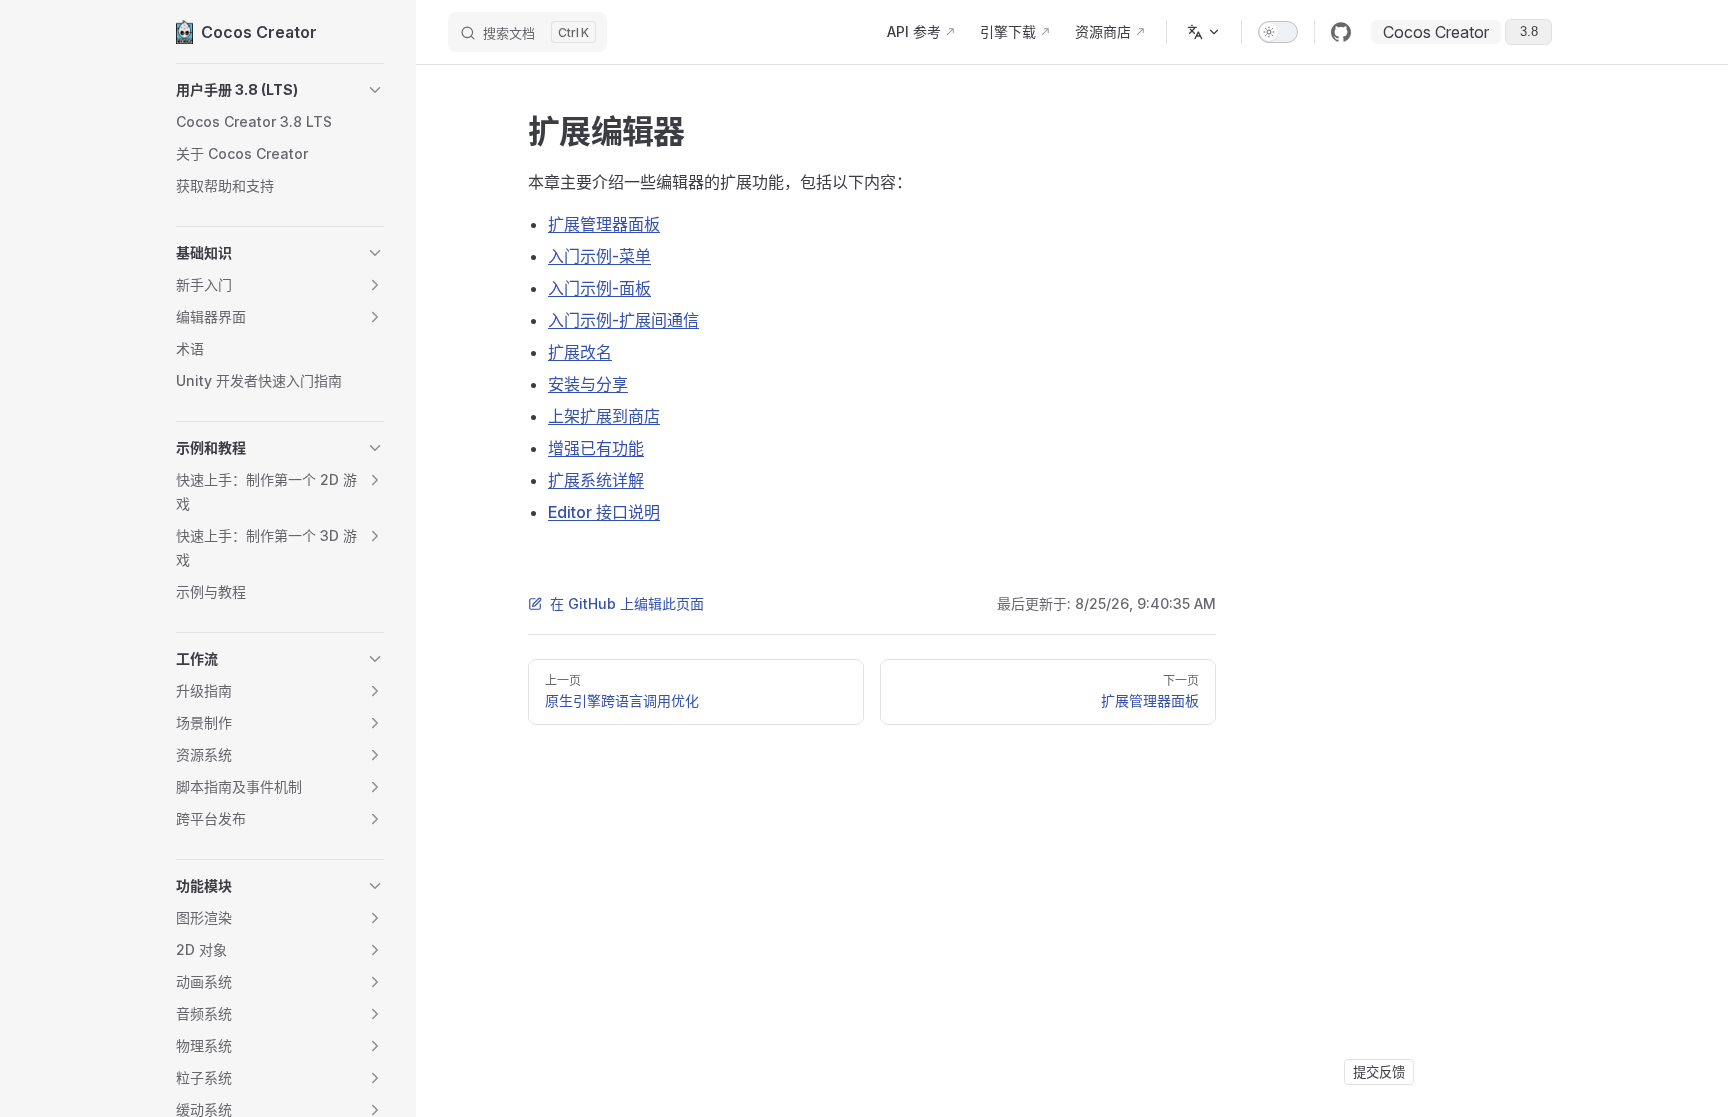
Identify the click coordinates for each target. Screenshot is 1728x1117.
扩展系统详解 (596, 480)
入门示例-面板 (599, 288)
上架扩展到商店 (604, 416)
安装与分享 (588, 384)
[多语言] (1204, 32)
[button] (280, 90)
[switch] (1278, 32)
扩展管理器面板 (604, 224)
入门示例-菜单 (599, 256)
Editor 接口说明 (604, 512)
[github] (1341, 32)
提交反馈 (1379, 1072)
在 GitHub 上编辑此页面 (627, 603)
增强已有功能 (596, 448)
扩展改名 (580, 352)
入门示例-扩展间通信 (623, 320)
